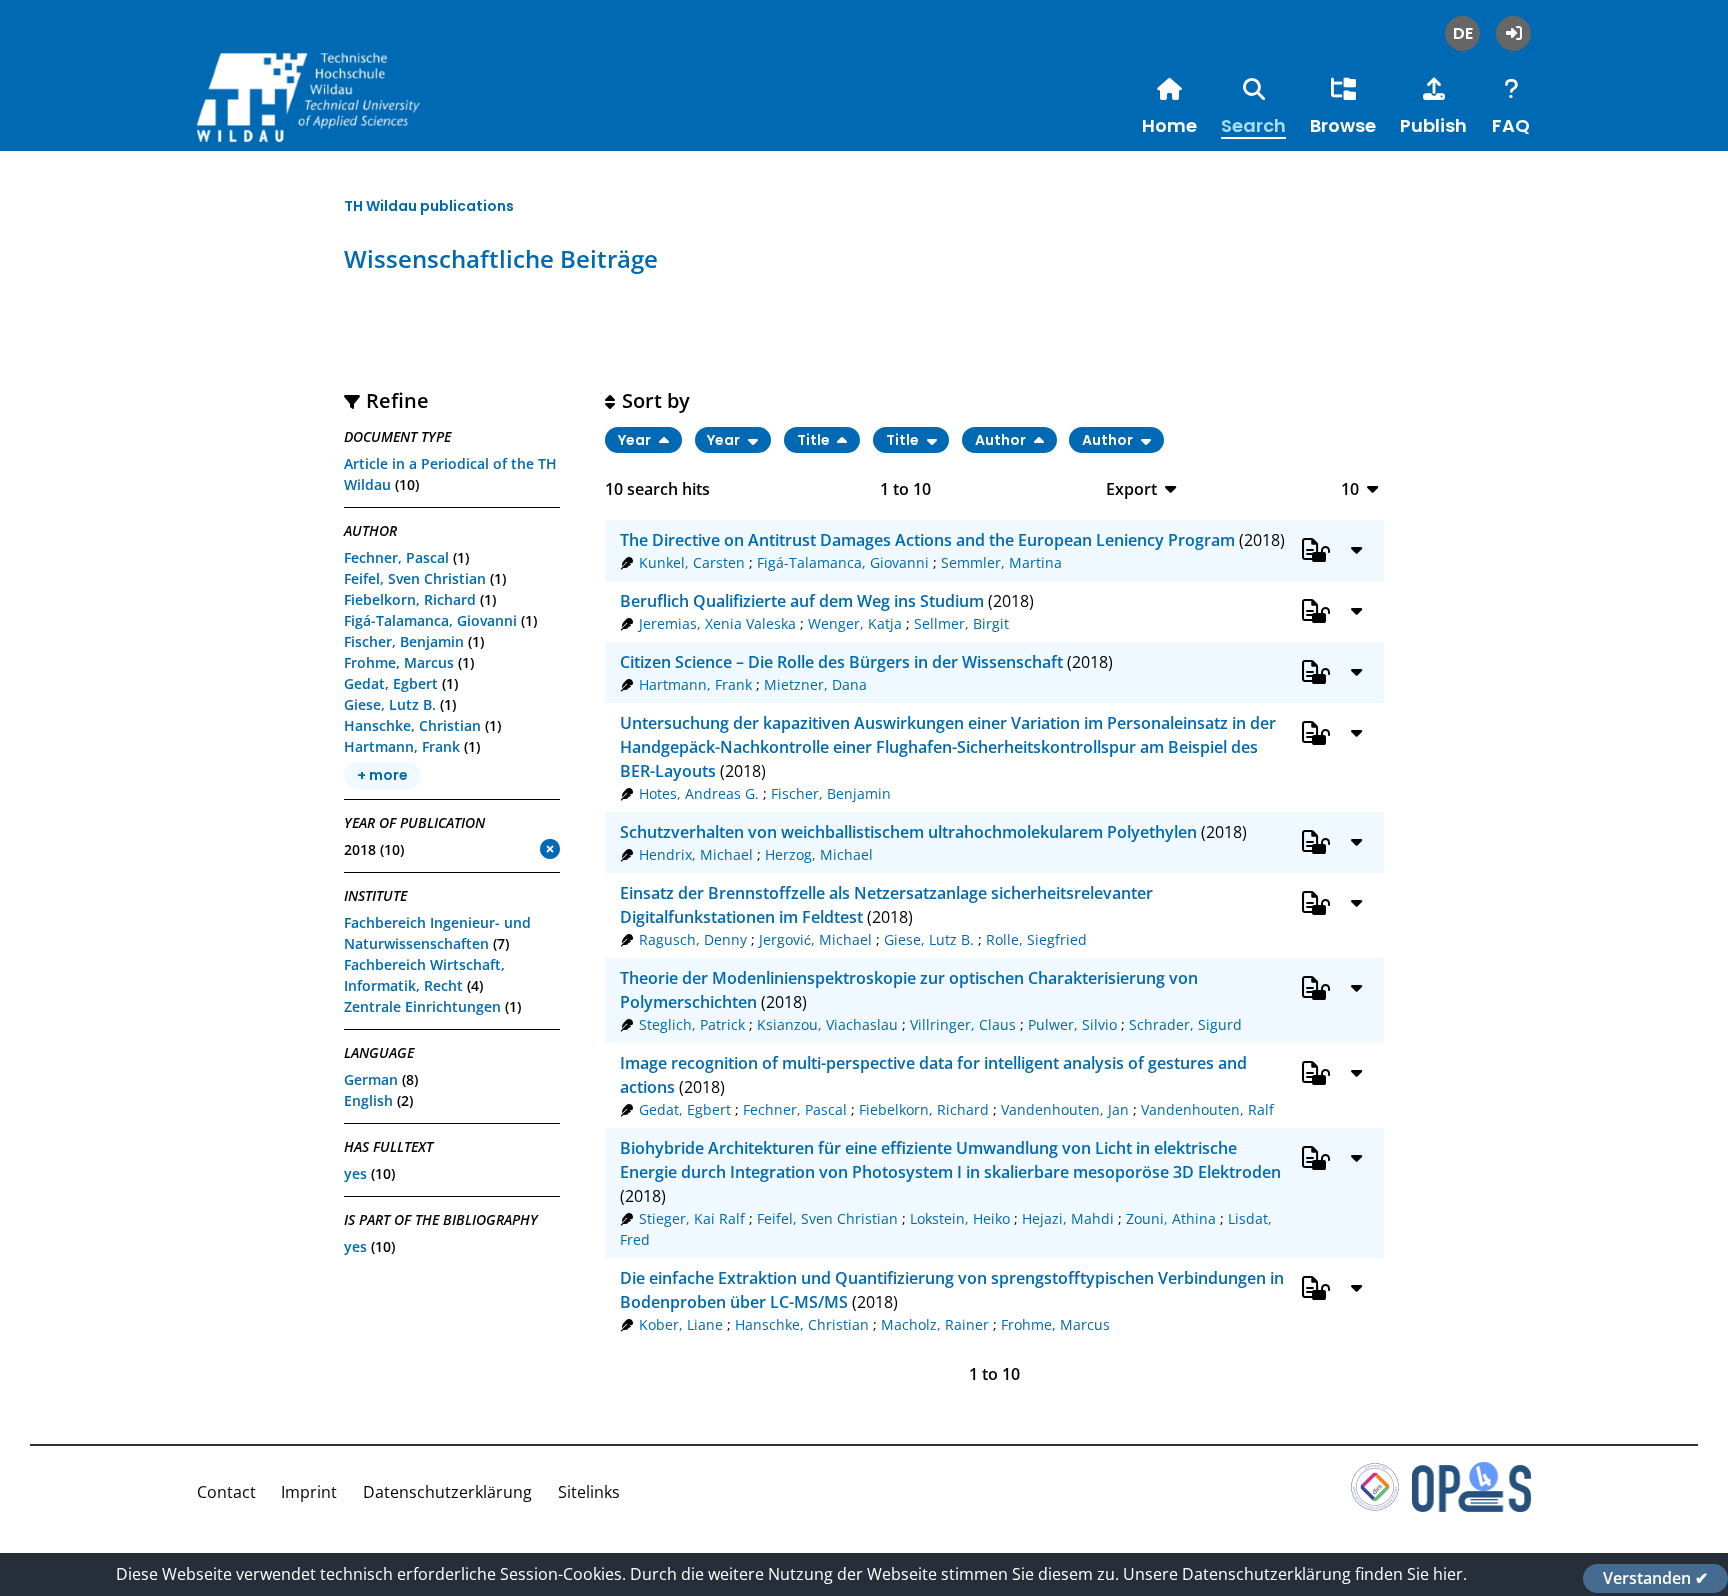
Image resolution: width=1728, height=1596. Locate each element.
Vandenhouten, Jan (1065, 1109)
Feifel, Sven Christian (415, 578)
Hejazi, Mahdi (1068, 1218)
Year (636, 440)
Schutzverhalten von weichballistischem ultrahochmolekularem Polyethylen (908, 832)
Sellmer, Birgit (961, 623)
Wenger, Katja (855, 623)
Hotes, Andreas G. (699, 793)
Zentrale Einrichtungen (422, 1006)
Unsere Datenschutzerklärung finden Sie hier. (1295, 1574)
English (368, 1100)
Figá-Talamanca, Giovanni (430, 620)
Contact (226, 1492)
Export (1131, 488)
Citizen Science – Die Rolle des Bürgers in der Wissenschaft (841, 662)
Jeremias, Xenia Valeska (717, 623)
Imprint (309, 1492)
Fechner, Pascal (396, 557)
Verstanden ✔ (1655, 1578)
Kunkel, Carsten (692, 562)
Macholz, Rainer (935, 1324)
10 (1350, 488)
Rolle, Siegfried (1036, 939)
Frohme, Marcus (399, 662)
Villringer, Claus (963, 1024)
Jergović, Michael (815, 939)
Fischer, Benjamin (404, 641)
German (371, 1079)
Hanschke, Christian (412, 725)
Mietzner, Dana (815, 684)
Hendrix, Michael (696, 854)
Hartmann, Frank (402, 746)
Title (815, 440)
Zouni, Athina (1171, 1218)
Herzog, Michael (819, 854)
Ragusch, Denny (693, 939)
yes (355, 1173)
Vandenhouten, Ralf (1207, 1109)
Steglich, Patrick (692, 1024)
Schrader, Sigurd (1185, 1024)
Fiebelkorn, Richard (410, 599)
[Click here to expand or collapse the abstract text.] (1357, 549)
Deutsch (1462, 33)
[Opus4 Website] (1471, 1506)
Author (1002, 440)
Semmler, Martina (1001, 562)
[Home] (347, 118)
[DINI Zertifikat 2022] (1375, 1506)
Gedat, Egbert (391, 683)
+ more (382, 776)
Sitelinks (589, 1492)
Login (1513, 33)
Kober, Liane (681, 1324)
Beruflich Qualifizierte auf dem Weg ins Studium (802, 601)
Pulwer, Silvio (1072, 1024)
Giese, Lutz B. (390, 704)
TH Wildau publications (429, 206)
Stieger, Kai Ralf (692, 1218)
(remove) (510, 850)
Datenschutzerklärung (447, 1492)
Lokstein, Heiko (960, 1218)
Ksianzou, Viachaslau (827, 1024)
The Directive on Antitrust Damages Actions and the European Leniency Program (927, 540)
